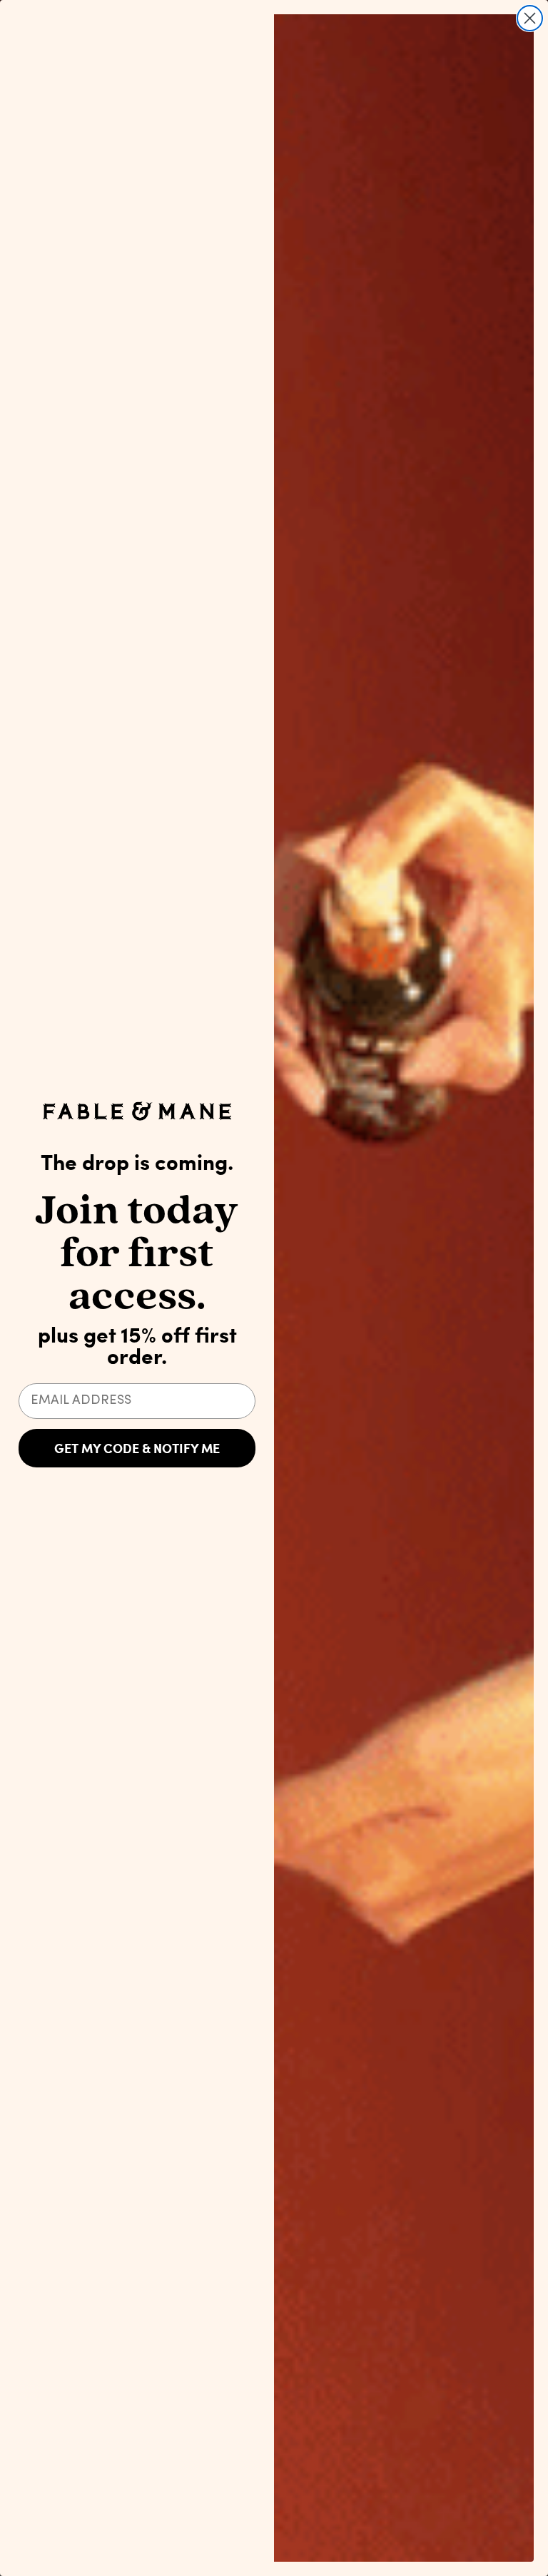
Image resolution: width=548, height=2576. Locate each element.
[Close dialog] (530, 18)
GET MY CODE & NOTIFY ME (137, 1448)
